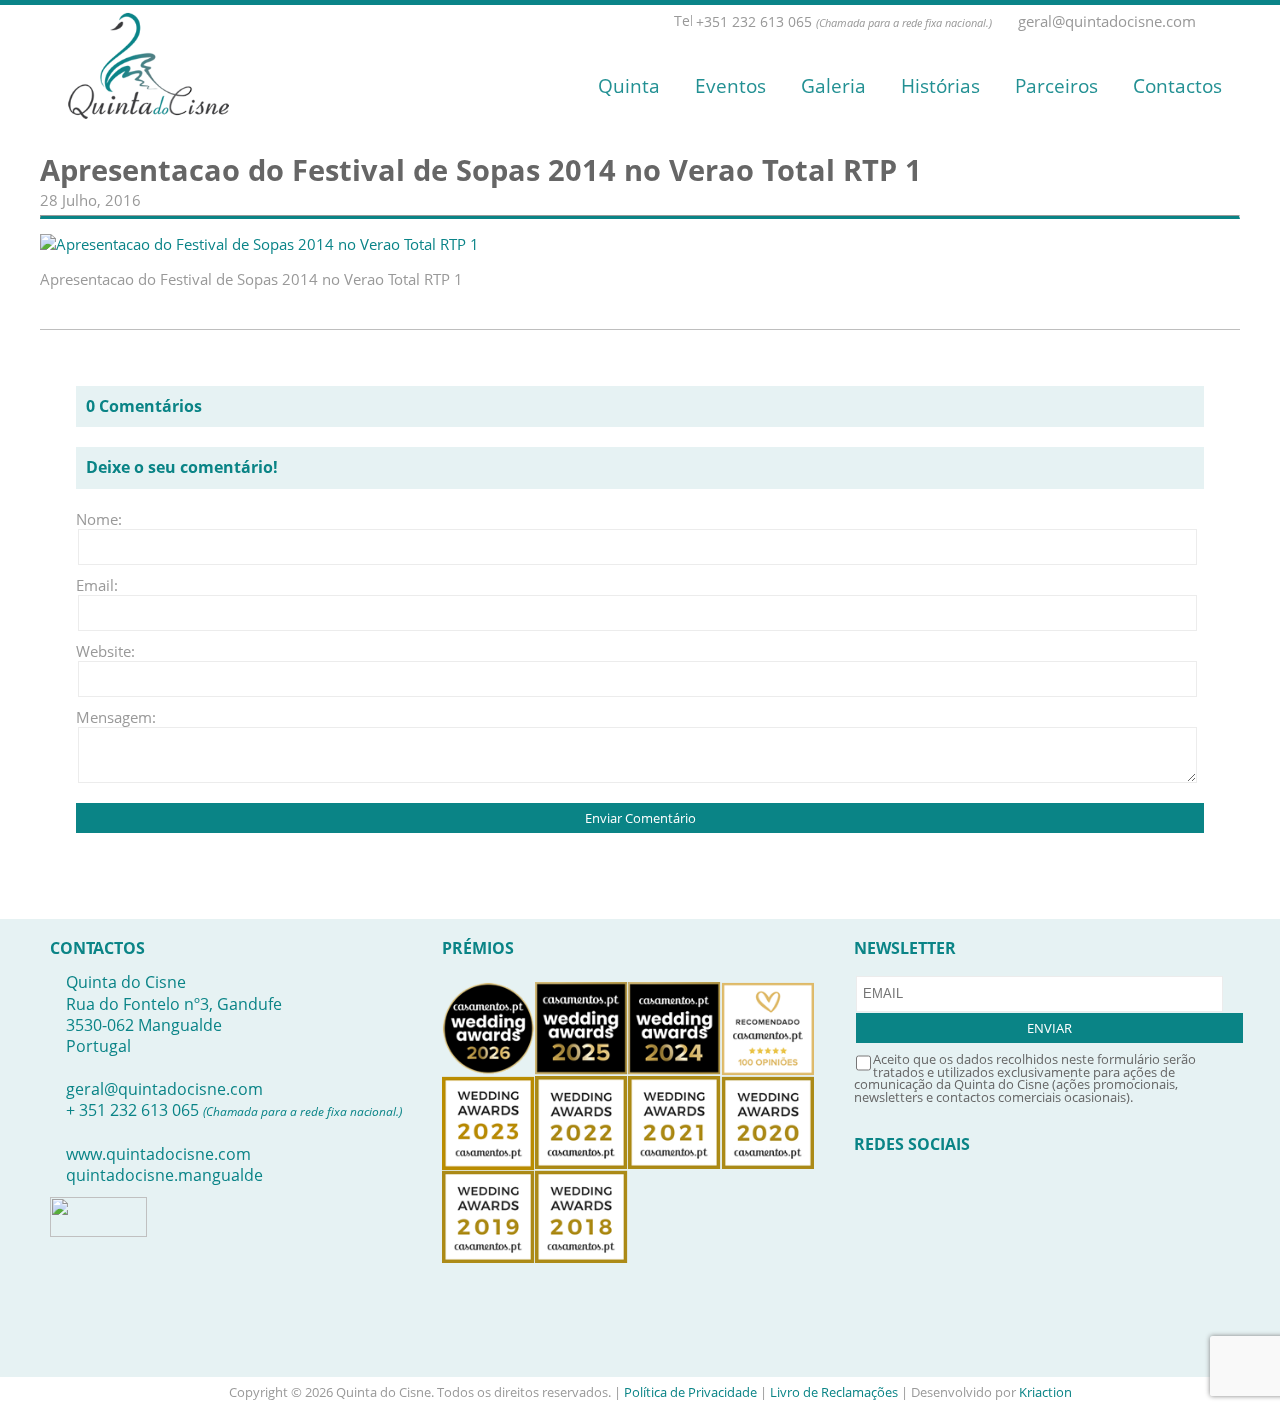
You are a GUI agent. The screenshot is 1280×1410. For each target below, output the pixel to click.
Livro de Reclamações (834, 1392)
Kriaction (1045, 1392)
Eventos (730, 86)
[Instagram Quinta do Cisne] (1231, 21)
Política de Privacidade (690, 1392)
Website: (105, 651)
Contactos (1177, 86)
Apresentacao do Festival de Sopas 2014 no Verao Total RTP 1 (481, 170)
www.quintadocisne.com (158, 1154)
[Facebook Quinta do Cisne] (1209, 21)
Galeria (833, 86)
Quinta (629, 86)
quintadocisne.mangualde (164, 1175)
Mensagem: (106, 717)
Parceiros (1056, 86)
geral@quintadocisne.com (164, 1089)
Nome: (99, 519)
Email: (97, 585)
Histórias (940, 86)
